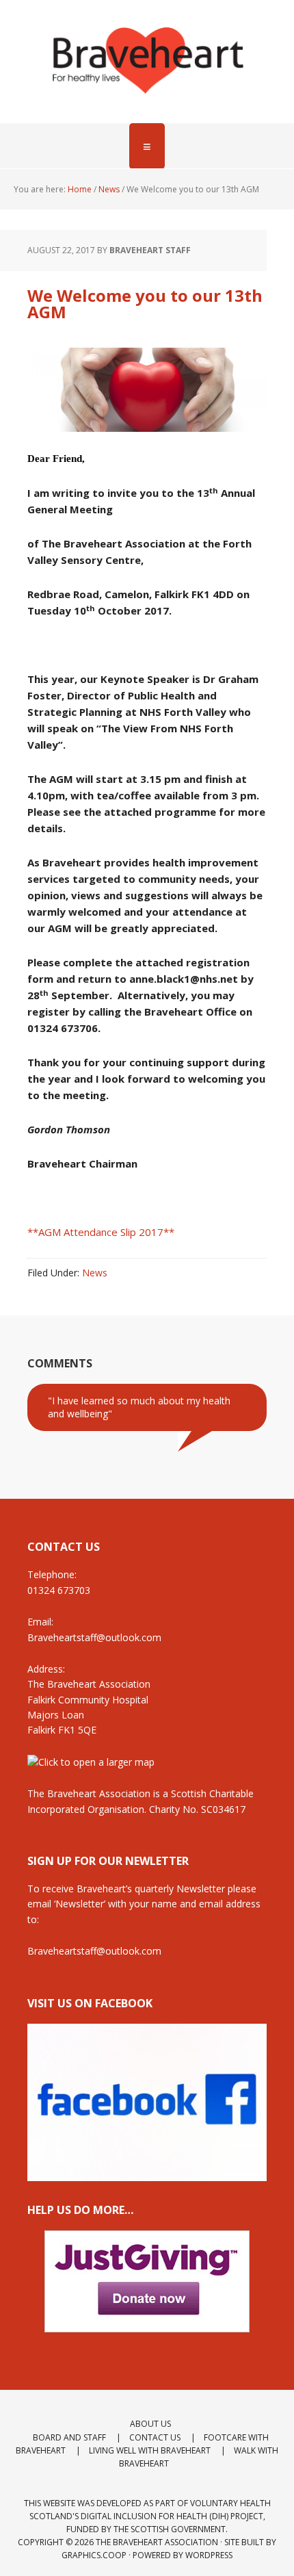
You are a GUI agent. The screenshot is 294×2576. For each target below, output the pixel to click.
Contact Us (155, 2437)
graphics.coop (94, 2555)
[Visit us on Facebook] (147, 2175)
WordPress (209, 2555)
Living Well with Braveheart (150, 2450)
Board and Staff (69, 2437)
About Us (150, 2424)
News (95, 1273)
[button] (147, 146)
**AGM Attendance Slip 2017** (101, 1232)
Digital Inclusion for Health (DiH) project (172, 2516)
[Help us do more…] (147, 2281)
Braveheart (147, 62)
